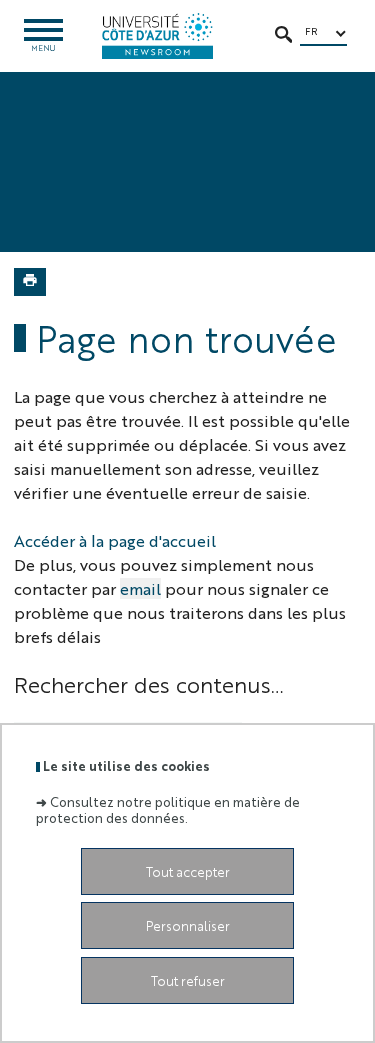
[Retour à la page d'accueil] (157, 36)
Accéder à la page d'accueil (115, 540)
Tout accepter (188, 871)
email (140, 588)
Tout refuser (188, 980)
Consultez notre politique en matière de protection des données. (168, 809)
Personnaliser (188, 925)
